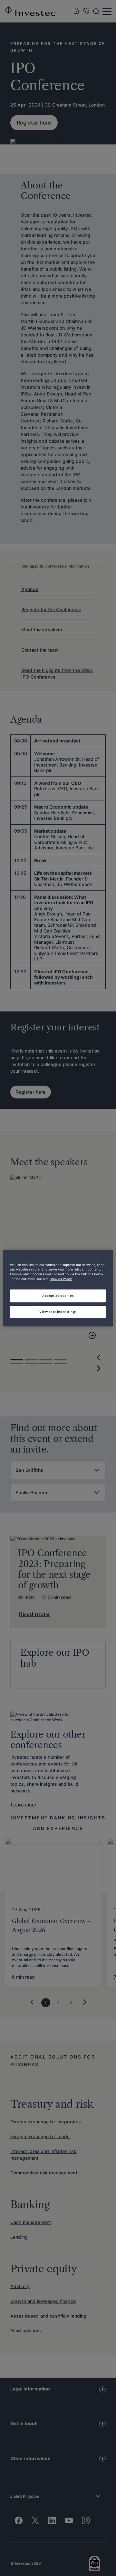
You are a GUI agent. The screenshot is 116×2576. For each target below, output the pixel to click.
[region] (58, 1288)
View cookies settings (58, 1312)
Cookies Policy (61, 1279)
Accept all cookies (58, 1296)
